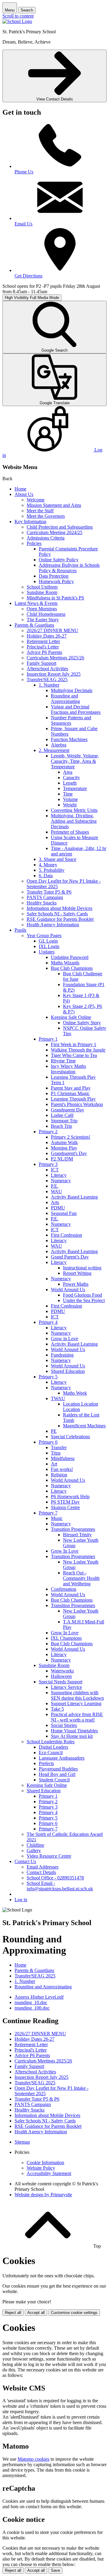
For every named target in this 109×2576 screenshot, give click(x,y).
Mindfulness (63, 1458)
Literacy (59, 1175)
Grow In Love (65, 1551)
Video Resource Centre (49, 1856)
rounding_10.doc (31, 2002)
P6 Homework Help (70, 1496)
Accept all (36, 2313)
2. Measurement (54, 750)
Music (57, 1518)
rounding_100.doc (32, 2008)
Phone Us (24, 172)
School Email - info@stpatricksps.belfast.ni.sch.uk (60, 1886)
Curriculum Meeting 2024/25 (54, 532)
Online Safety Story (82, 1023)
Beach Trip (61, 1126)
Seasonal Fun (64, 1213)
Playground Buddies (58, 1769)
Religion (59, 1475)
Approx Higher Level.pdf (39, 1997)
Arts (55, 1202)
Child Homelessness (46, 614)
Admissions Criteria (46, 538)
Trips (56, 1453)
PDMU (58, 1208)
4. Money (48, 865)
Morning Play (64, 1148)
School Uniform (42, 587)
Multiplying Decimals (72, 690)
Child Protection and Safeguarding (60, 527)
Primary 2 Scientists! (71, 1137)
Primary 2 (48, 1132)
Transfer (59, 1447)
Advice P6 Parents (44, 652)
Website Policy (41, 2168)
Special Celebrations (70, 1437)
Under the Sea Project (84, 1300)
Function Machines (69, 739)
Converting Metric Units (74, 810)
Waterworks (62, 1671)
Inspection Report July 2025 (54, 674)
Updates (47, 952)
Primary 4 (48, 1322)
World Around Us (68, 1290)
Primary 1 (48, 1039)
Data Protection (54, 576)
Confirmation (64, 1589)
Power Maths (76, 1284)
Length (70, 783)
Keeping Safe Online (71, 1017)
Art (54, 1464)
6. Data (46, 876)
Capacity (71, 778)
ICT (55, 1170)
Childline (35, 1845)
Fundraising (62, 1355)
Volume (70, 799)
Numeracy (61, 1181)
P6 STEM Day (65, 1502)
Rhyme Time (63, 1061)
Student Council (54, 1780)
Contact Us (25, 1861)
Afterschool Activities (47, 669)
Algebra (59, 745)
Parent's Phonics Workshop (77, 1104)
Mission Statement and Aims (54, 505)
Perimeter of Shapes (70, 832)
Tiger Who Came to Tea (74, 1055)
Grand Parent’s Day (70, 1257)
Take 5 (57, 1709)
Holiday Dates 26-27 (47, 636)
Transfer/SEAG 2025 (47, 679)
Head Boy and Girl (57, 1774)
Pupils (20, 930)
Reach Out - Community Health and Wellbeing (81, 1578)
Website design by (43, 2195)
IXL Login (49, 946)
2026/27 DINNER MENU (52, 630)
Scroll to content (18, 16)
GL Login (48, 941)
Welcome (36, 500)
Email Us (23, 224)
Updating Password (70, 957)
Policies (34, 543)
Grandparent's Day (69, 1153)
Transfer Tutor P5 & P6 (49, 892)
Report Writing (77, 1273)
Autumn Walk (64, 1142)
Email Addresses (43, 1867)
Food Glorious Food (83, 1295)
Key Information (30, 522)
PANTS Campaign (45, 897)
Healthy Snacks (42, 903)
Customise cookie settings (74, 2313)
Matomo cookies (33, 2459)
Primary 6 (48, 1442)
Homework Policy (56, 581)
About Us (24, 494)
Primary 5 (48, 1377)
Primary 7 (48, 1513)
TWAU (58, 1398)
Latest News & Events (36, 603)
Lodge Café (62, 1115)
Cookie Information (45, 2163)
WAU (56, 1191)
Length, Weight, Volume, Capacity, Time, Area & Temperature (75, 761)
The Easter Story (43, 620)
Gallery (34, 1851)
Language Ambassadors (62, 1758)
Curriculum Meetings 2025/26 (55, 658)
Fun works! (62, 1469)
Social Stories (64, 1725)
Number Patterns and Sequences (71, 720)
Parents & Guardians (34, 625)
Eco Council (51, 1752)
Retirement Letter (43, 641)
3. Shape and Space (58, 859)
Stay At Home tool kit (72, 1736)
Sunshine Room (42, 592)
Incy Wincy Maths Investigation (68, 1069)
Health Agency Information (53, 925)
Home (20, 489)
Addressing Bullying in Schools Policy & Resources (69, 568)
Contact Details (41, 1872)
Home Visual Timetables (74, 1731)
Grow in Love (64, 1339)
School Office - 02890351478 (55, 1878)
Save (55, 2570)
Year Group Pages (44, 935)
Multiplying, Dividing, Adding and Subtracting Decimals (74, 821)
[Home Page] (17, 21)
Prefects (46, 1763)
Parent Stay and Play (71, 1088)
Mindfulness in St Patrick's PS (55, 598)
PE (54, 1431)
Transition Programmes (73, 1529)
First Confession (66, 1235)
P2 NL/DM (62, 1159)
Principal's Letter (43, 647)
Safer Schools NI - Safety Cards (57, 914)
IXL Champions (66, 1638)
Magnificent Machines (84, 1426)
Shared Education (68, 1371)
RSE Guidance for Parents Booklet (60, 919)
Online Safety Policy (59, 560)
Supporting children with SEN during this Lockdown (77, 1695)
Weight (70, 805)
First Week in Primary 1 (74, 1044)
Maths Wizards (65, 963)
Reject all (13, 2313)
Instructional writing (82, 1268)
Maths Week (75, 1393)
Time (68, 794)
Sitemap (22, 2142)
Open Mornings (42, 609)
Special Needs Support (61, 1682)
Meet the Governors (46, 516)
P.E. (55, 1186)
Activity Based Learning (74, 1197)
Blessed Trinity (77, 1535)
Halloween (61, 1676)
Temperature (75, 788)
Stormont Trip (64, 1121)
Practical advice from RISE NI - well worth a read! (77, 1717)
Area (68, 772)
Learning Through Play (73, 1099)
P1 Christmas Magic (70, 1093)
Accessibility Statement (49, 2173)
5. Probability (52, 870)
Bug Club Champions (72, 968)
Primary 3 (48, 1164)
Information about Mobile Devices (59, 908)
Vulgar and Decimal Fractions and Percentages (76, 709)
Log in (21, 1900)
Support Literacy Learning (76, 1703)
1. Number (49, 685)
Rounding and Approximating (65, 699)
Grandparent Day (68, 1110)
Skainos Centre (65, 1507)
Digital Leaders (53, 1747)
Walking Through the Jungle (78, 1050)
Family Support (41, 663)
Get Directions (28, 276)
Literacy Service (66, 1687)
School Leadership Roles (51, 1742)
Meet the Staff (40, 511)
